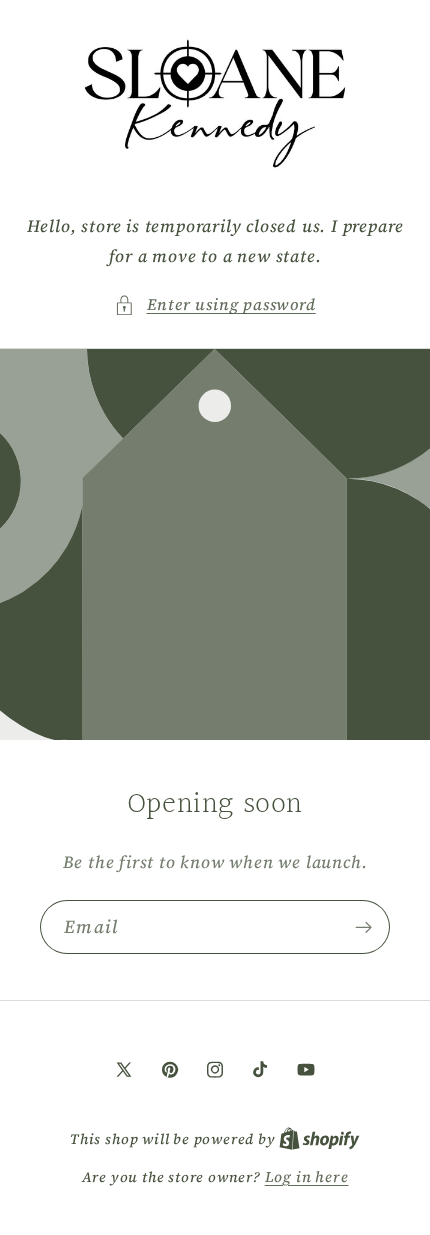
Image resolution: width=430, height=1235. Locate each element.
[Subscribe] (363, 927)
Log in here (307, 1177)
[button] (214, 304)
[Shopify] (319, 1139)
